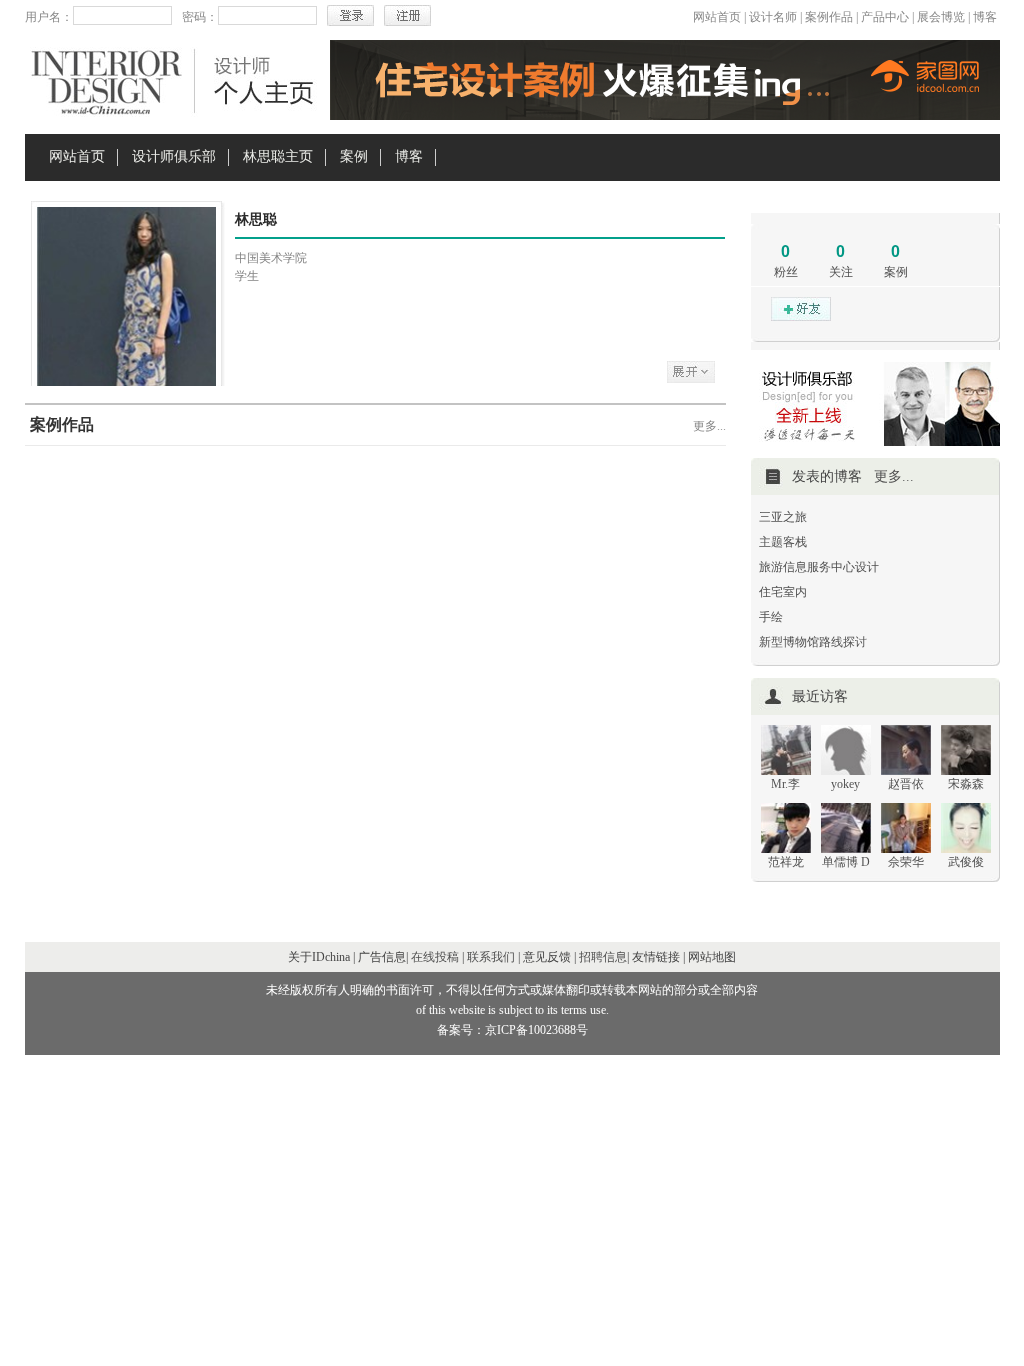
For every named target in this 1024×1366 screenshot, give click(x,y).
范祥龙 (786, 862)
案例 (354, 156)
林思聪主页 (278, 156)
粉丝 (786, 272)
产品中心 (885, 17)
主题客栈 (783, 542)
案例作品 (829, 17)
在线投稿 (435, 957)
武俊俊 (966, 862)
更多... (709, 426)
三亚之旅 (783, 517)
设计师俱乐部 (174, 156)
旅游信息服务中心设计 (819, 567)
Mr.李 (785, 784)
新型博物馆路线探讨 (813, 642)
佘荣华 (906, 862)
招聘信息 (603, 957)
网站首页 (717, 17)
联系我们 (491, 957)
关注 (841, 272)
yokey (845, 784)
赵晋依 (906, 784)
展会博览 (941, 17)
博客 (985, 17)
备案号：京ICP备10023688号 (512, 1030)
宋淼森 (966, 784)
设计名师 (773, 17)
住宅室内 (783, 592)
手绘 (771, 617)
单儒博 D (846, 862)
